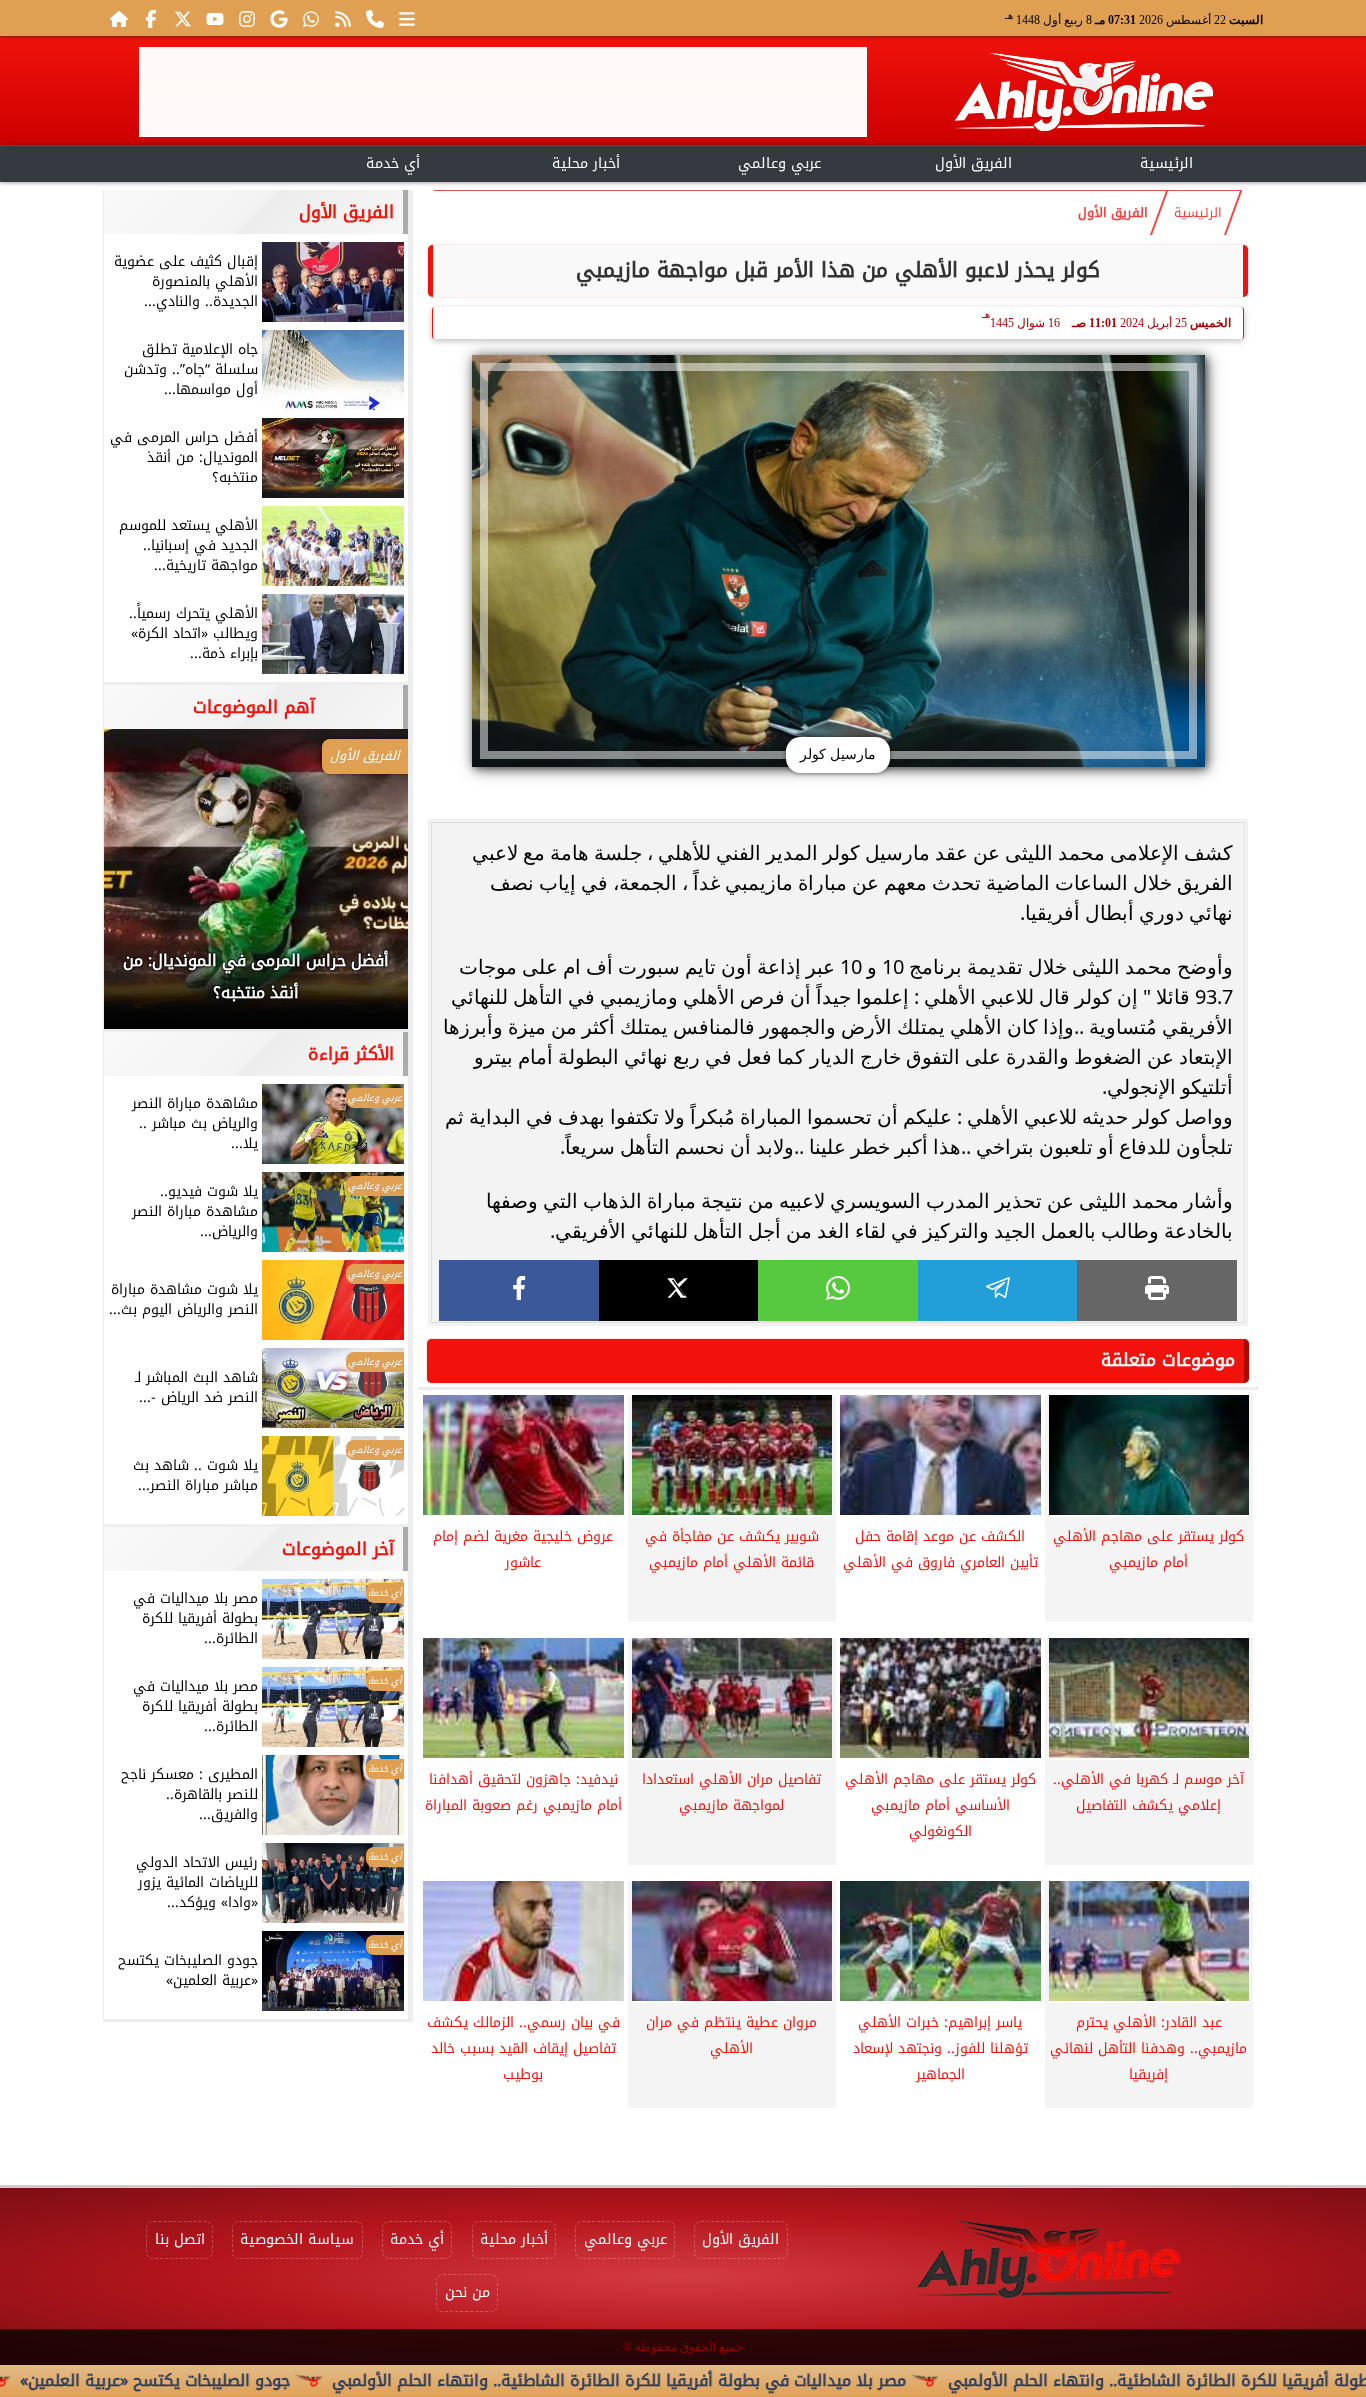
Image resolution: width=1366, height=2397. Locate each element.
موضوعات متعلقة (1168, 1360)
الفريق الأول (973, 163)
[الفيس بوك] (151, 18)
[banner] (503, 92)
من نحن (467, 2292)
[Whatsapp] (311, 18)
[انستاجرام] (247, 18)
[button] (146, 889)
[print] (1157, 1290)
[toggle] (199, 161)
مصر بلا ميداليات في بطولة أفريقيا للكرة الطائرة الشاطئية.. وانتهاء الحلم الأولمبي (709, 2380)
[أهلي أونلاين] (1083, 95)
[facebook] (519, 1290)
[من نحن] (375, 18)
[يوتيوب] (215, 18)
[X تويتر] (183, 18)
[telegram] (998, 1290)
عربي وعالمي (779, 163)
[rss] (343, 18)
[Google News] (279, 18)
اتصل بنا (180, 2239)
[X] (679, 1290)
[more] (407, 18)
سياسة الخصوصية (297, 2239)
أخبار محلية (586, 163)
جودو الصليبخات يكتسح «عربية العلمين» (245, 2380)
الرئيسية (1166, 163)
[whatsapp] (838, 1290)
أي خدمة (393, 163)
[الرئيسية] (119, 18)
